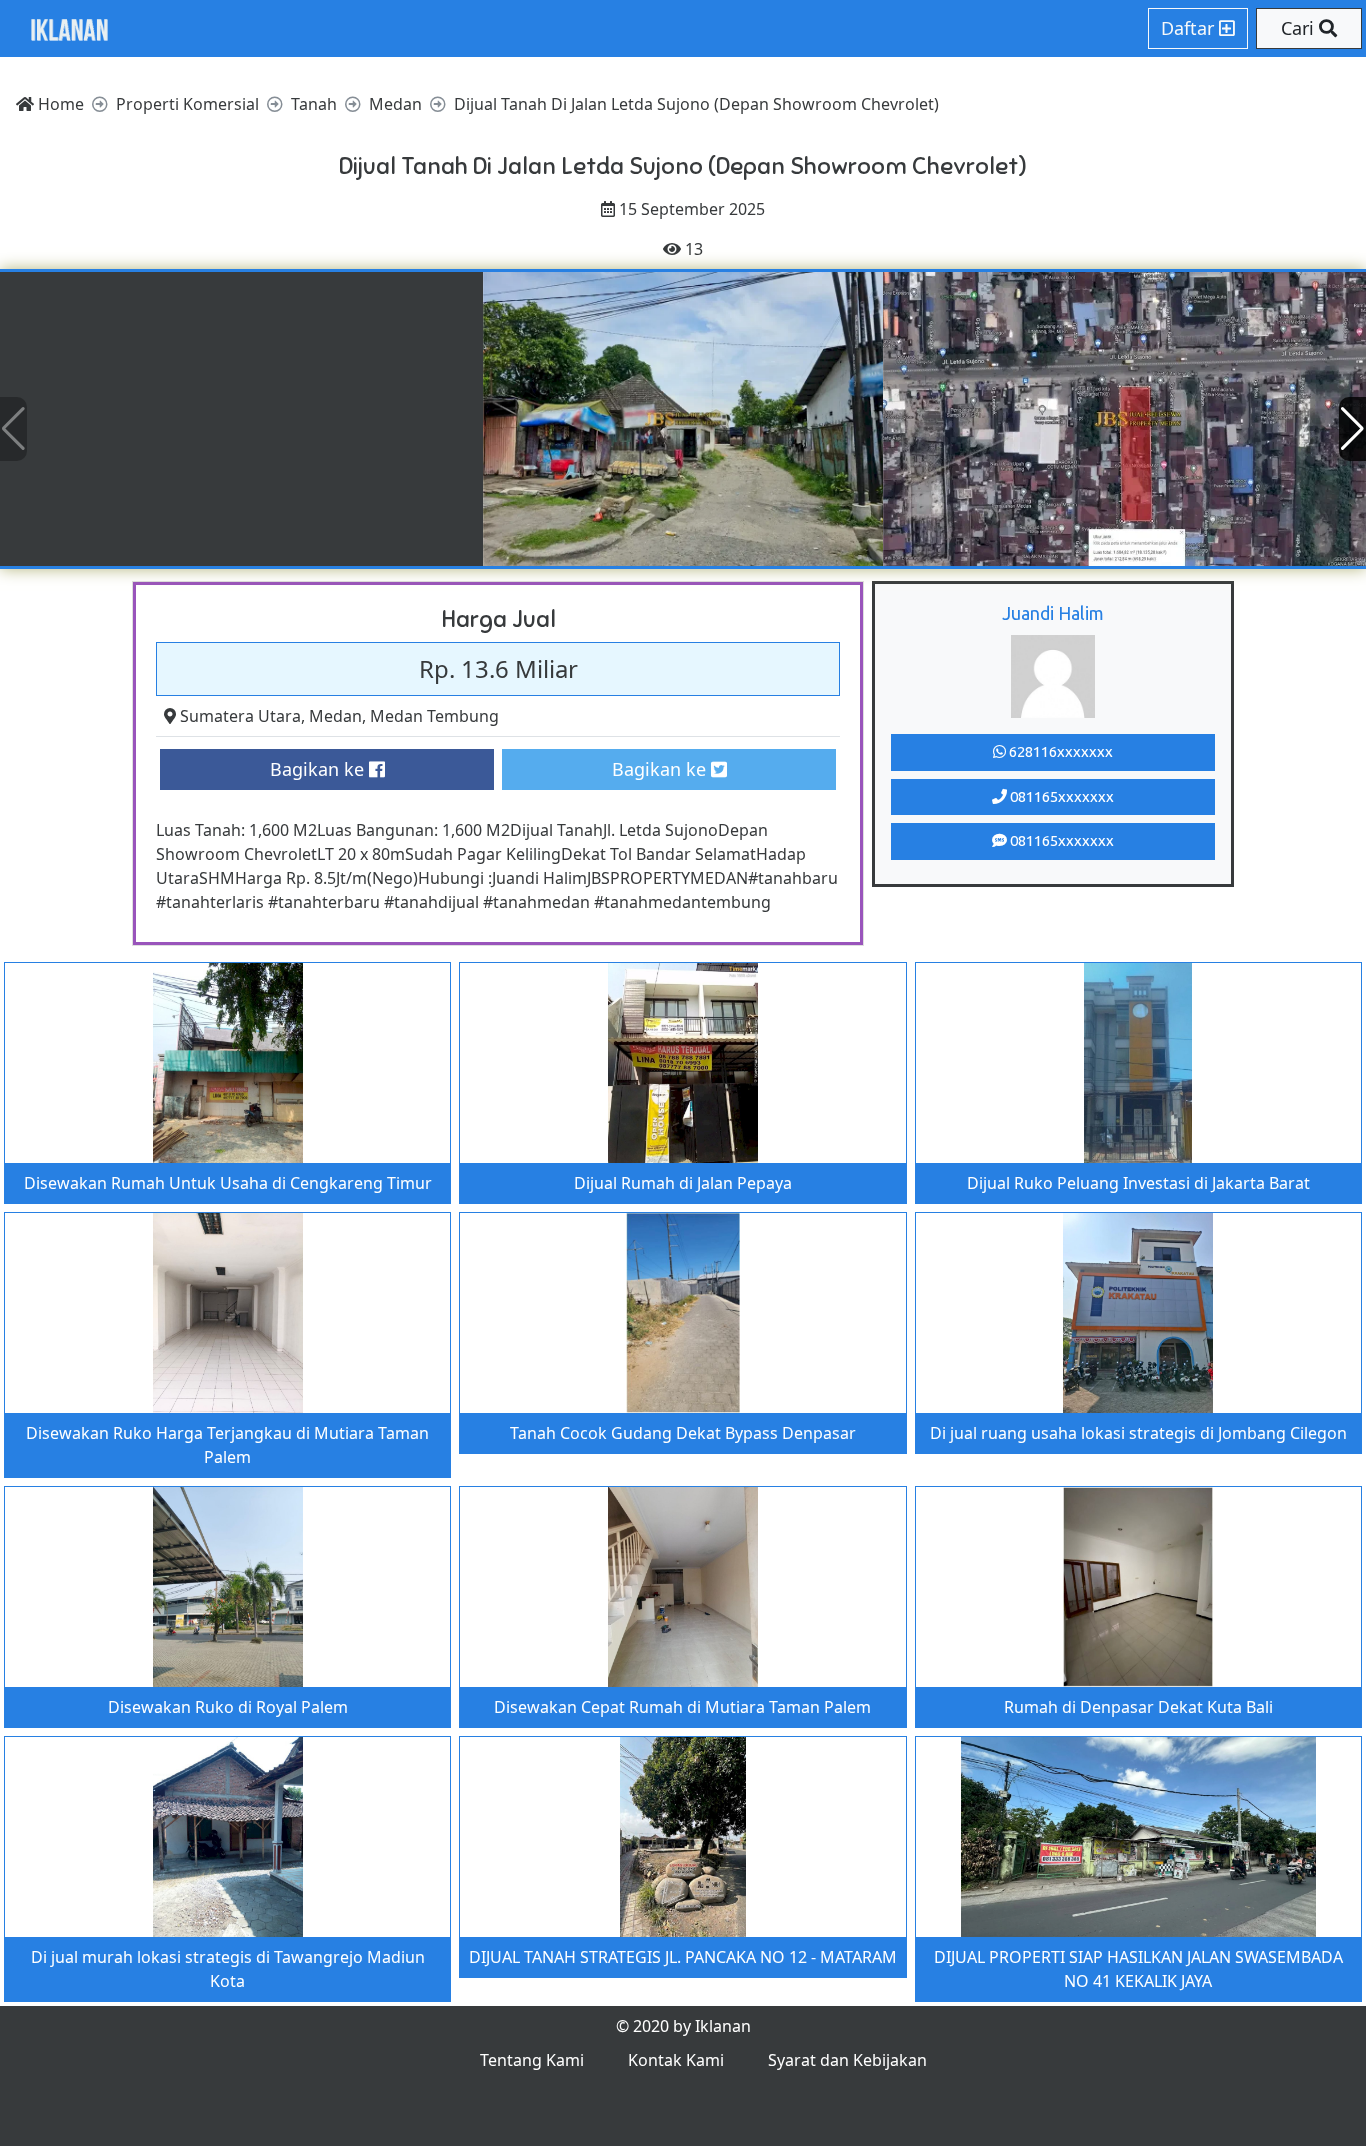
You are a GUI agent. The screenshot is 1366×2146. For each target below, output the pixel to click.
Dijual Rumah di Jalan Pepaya (683, 1183)
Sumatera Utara (240, 716)
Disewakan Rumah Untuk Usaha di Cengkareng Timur (228, 1183)
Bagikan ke (319, 769)
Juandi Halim (1053, 613)
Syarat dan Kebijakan (847, 2060)
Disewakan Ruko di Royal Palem (228, 1707)
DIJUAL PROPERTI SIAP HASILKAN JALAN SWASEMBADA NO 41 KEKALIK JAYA (1138, 1969)
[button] (1352, 429)
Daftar (1190, 28)
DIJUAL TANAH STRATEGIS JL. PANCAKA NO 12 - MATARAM (683, 1957)
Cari (1300, 28)
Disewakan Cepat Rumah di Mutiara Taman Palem (682, 1707)
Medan (335, 716)
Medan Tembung (434, 716)
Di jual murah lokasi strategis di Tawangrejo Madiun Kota (228, 1969)
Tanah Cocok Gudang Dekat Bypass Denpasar (683, 1433)
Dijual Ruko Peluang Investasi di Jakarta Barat (1138, 1183)
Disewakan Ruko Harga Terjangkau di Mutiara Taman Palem (227, 1445)
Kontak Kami (676, 2060)
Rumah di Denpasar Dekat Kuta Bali (1138, 1707)
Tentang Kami (532, 2060)
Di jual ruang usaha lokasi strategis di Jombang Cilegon (1138, 1433)
